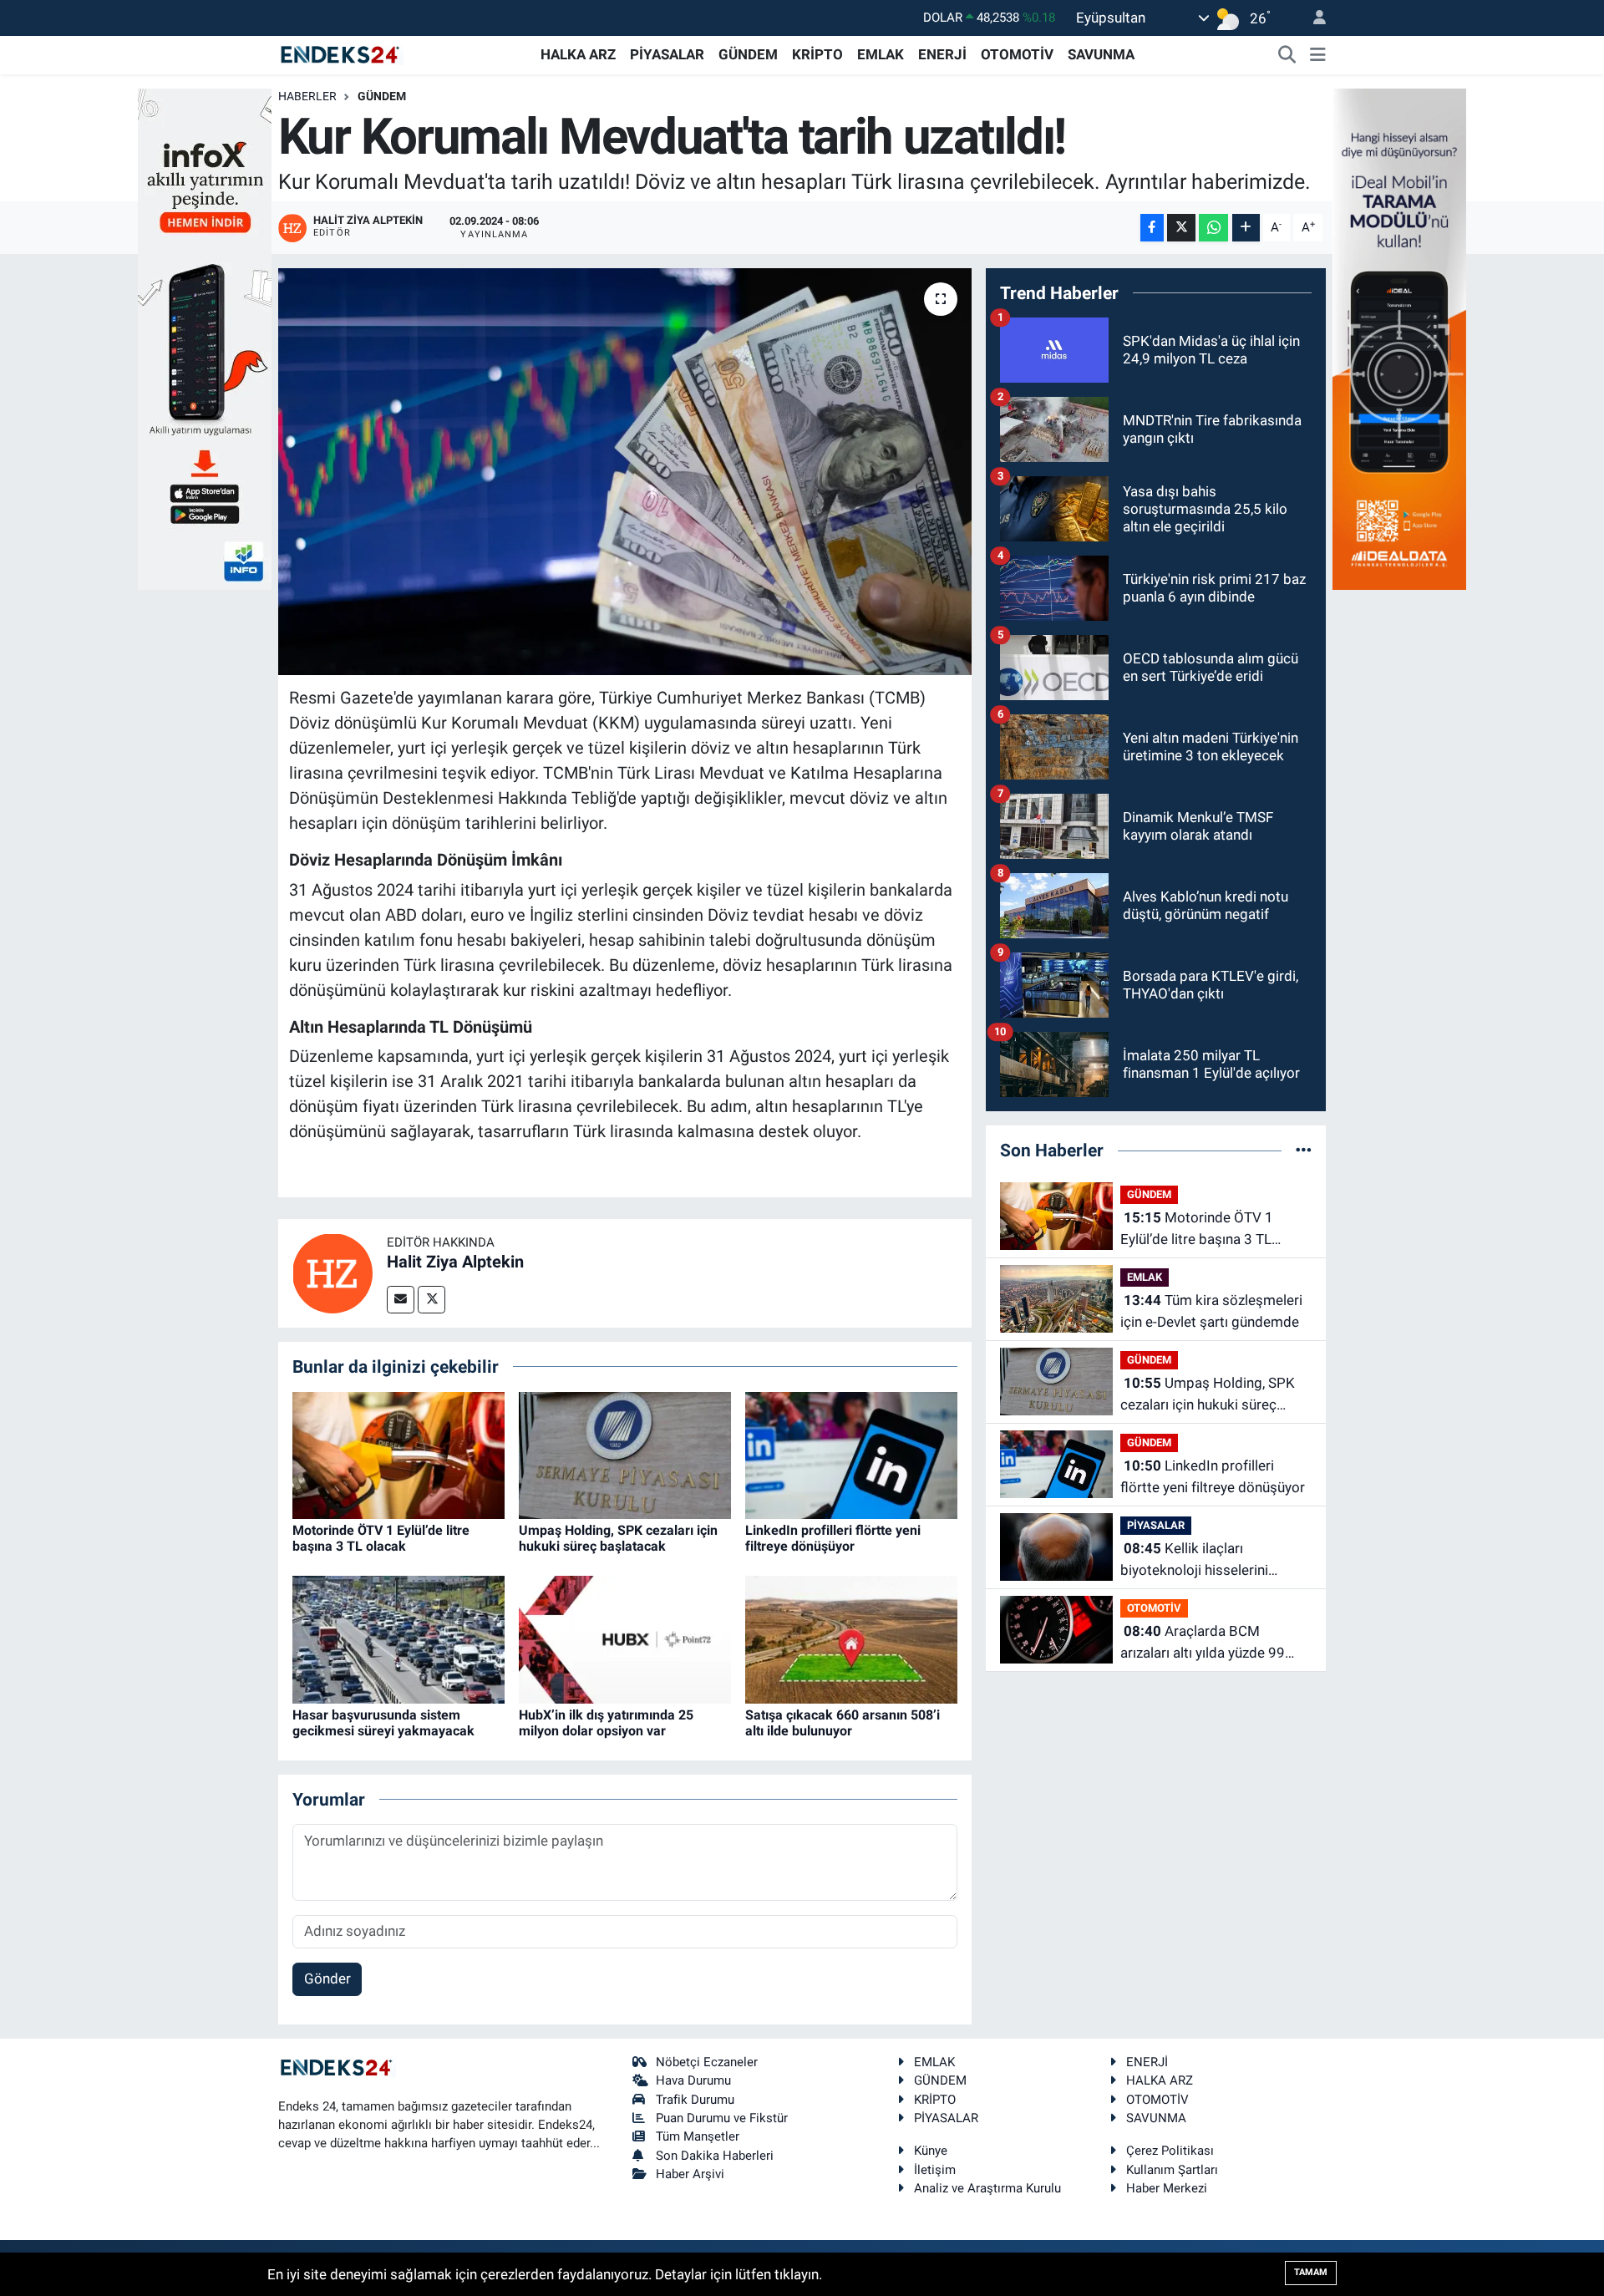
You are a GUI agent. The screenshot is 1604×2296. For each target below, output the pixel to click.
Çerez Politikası (1170, 2151)
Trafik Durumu (695, 2100)
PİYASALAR (667, 54)
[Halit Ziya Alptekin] (332, 1272)
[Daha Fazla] (1246, 228)
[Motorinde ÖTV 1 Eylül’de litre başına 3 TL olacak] (398, 1454)
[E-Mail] (401, 1300)
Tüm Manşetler (698, 2136)
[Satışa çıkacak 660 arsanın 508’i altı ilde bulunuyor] (851, 1638)
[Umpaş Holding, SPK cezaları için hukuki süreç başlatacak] (625, 1454)
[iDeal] (1399, 338)
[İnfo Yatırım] (205, 338)
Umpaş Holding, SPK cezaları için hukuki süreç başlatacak (618, 1538)
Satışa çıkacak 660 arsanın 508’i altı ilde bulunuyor (843, 1723)
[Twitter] (431, 1300)
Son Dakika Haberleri (715, 2156)
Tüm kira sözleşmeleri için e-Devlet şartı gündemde (1211, 1311)
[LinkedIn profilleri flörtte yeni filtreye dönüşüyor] (851, 1454)
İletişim (935, 2170)
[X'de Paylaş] (1181, 228)
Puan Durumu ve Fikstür (722, 2118)
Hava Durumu (693, 2080)
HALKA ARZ (578, 54)
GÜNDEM (748, 54)
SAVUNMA (1101, 54)
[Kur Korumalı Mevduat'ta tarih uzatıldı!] (625, 472)
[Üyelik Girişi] (1312, 18)
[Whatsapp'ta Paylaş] (1213, 228)
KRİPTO (817, 54)
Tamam (1311, 2272)
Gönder (327, 1979)
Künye (931, 2151)
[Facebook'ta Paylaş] (1152, 228)
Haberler (307, 96)
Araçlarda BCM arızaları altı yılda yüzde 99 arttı (1203, 1643)
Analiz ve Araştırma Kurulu (987, 2188)
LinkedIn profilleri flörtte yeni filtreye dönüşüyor (833, 1538)
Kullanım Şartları (1172, 2170)
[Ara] (1287, 55)
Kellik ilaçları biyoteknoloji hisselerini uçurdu (1194, 1560)
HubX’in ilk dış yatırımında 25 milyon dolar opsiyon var (606, 1723)
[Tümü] (1304, 1150)
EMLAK (881, 54)
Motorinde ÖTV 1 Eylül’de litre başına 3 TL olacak (381, 1538)
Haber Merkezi (1167, 2188)
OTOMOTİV (1017, 54)
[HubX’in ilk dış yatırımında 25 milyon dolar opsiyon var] (625, 1638)
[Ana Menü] (1318, 55)
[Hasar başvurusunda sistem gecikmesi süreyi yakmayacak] (398, 1638)
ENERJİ (942, 54)
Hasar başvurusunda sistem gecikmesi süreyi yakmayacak (383, 1723)
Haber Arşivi (690, 2174)
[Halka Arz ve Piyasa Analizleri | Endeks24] (341, 53)
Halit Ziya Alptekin (455, 1262)
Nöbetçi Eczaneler (707, 2062)
